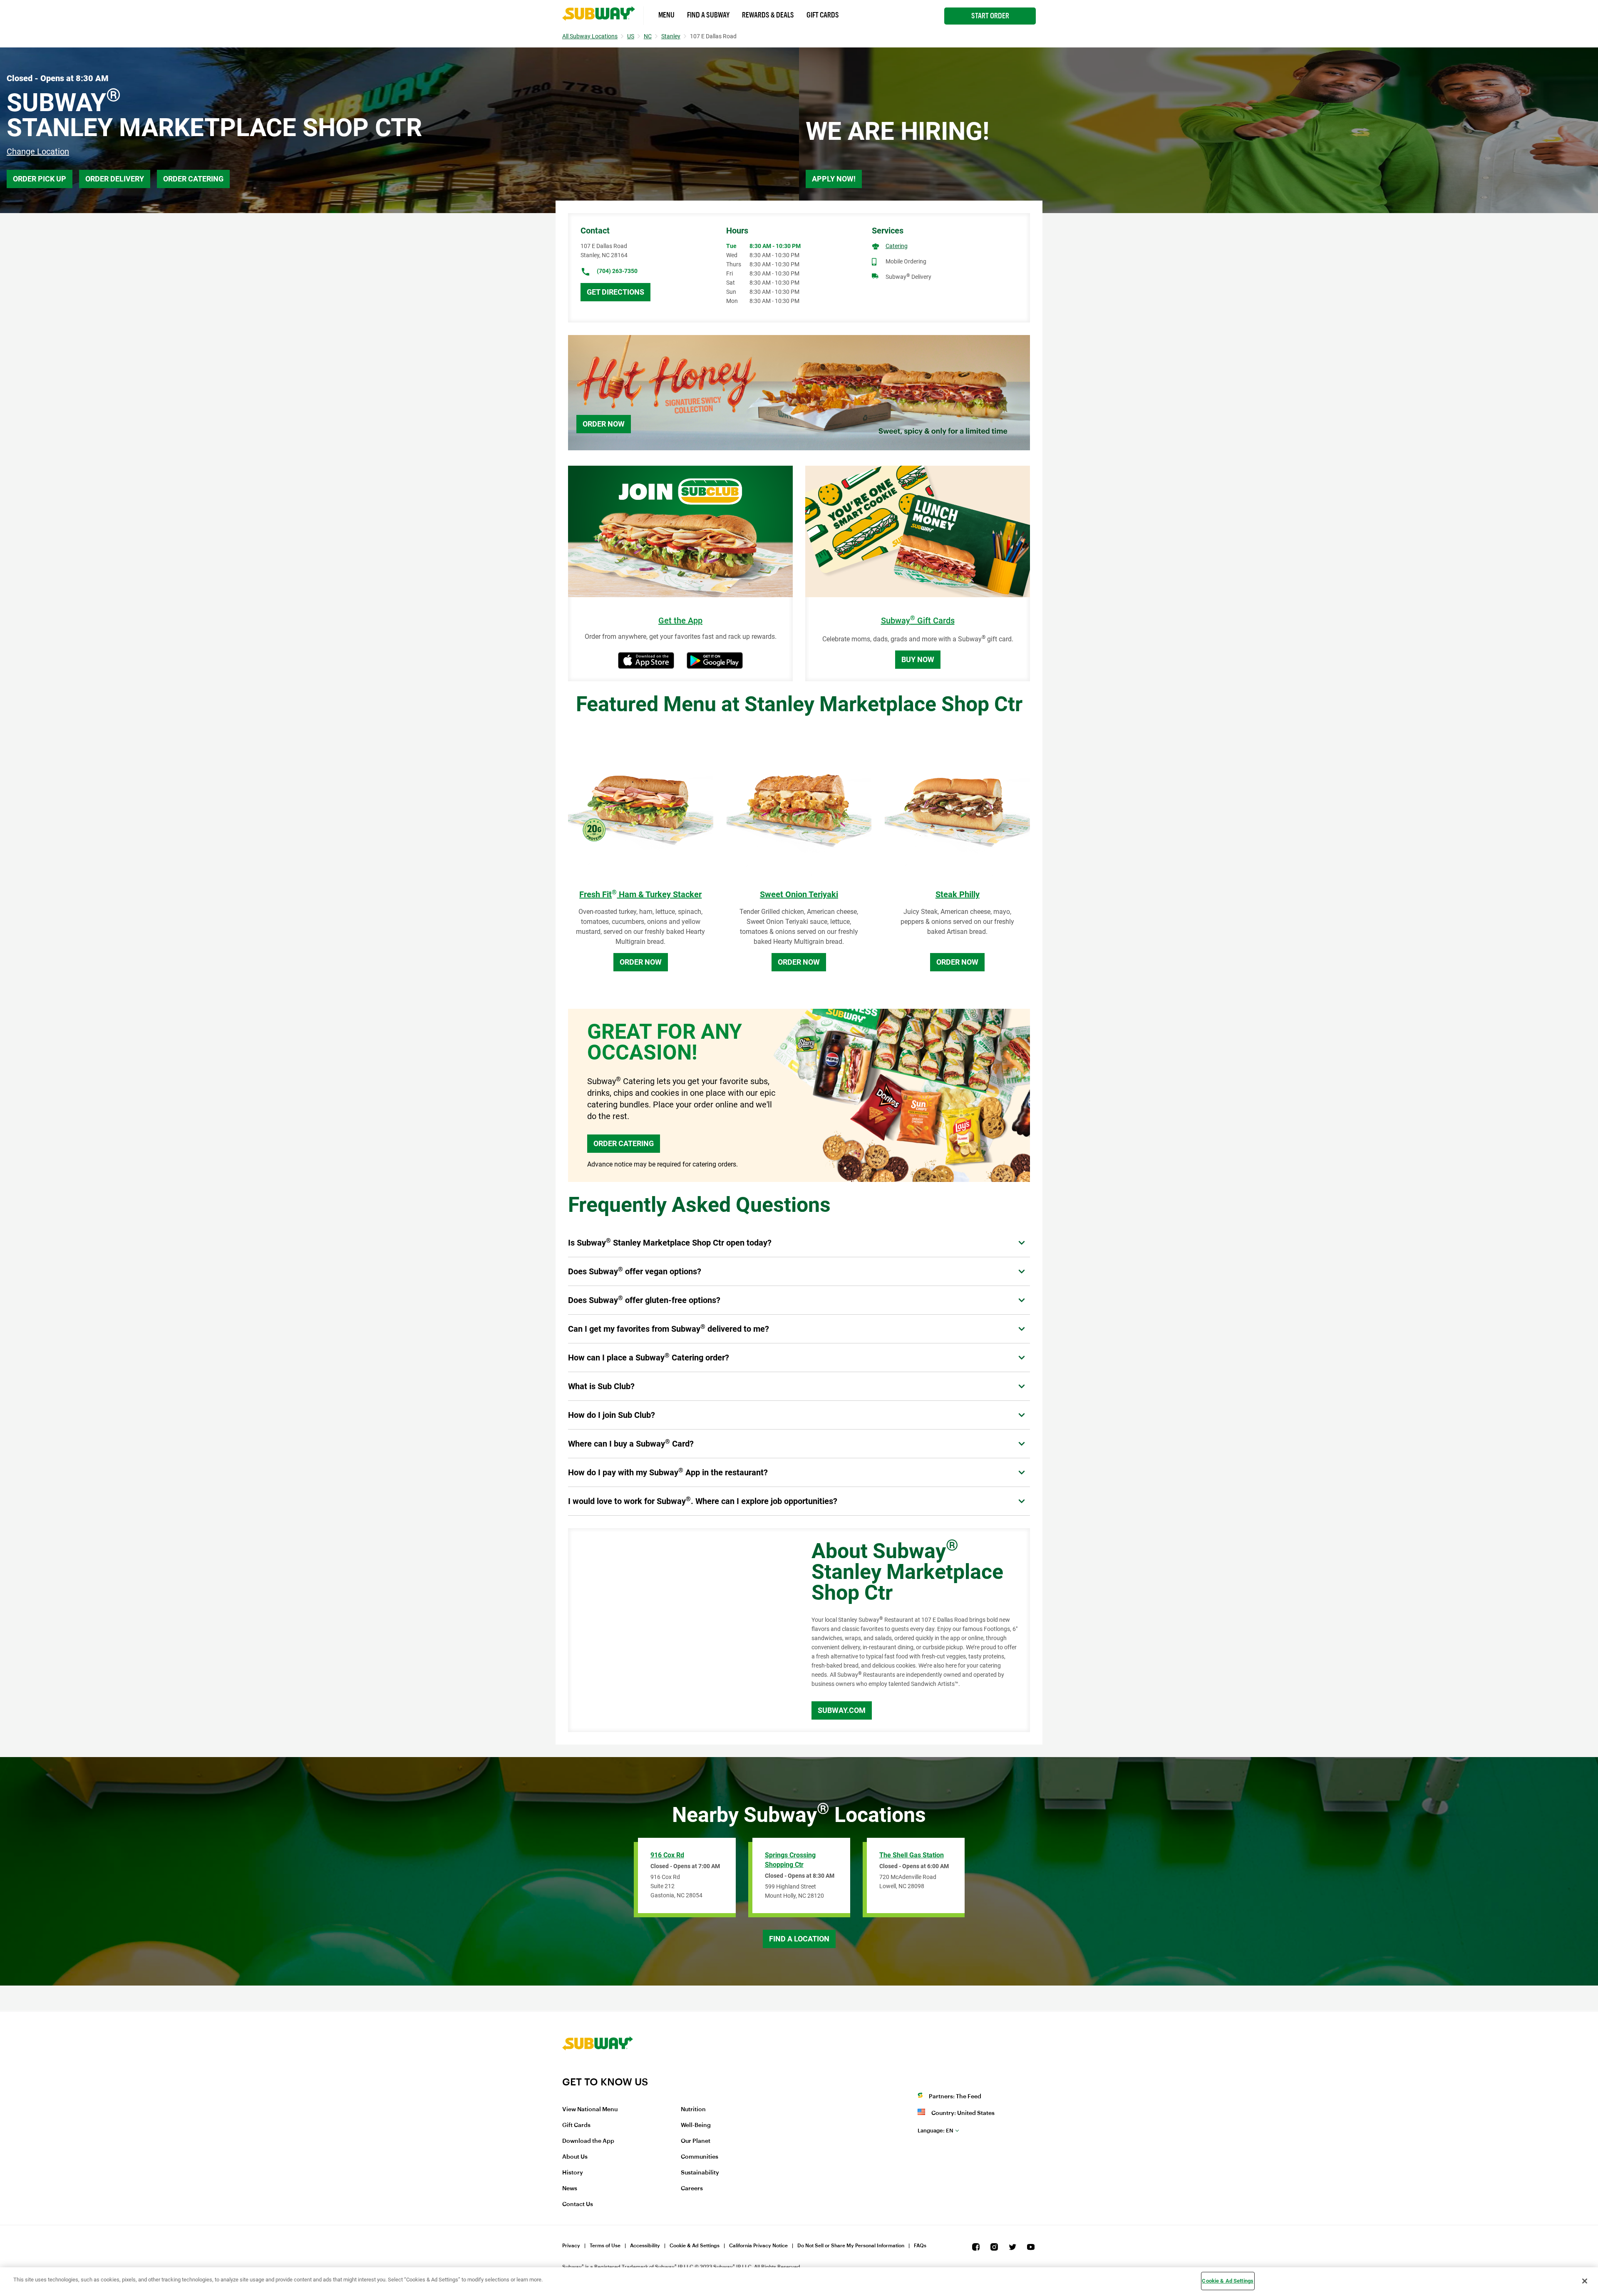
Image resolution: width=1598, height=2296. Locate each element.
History (573, 2173)
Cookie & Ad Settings (695, 2246)
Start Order (990, 16)
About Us (575, 2157)
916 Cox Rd (667, 1855)
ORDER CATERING (624, 1143)
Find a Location (799, 1939)
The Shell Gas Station (912, 1855)
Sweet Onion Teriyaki (799, 894)
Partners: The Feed (955, 2097)
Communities (700, 2157)
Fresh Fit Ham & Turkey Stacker (640, 894)
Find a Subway (708, 15)
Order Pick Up (40, 179)
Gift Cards (823, 15)
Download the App (588, 2141)
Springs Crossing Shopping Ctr (790, 1860)
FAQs (920, 2246)
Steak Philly (958, 894)
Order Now (604, 424)
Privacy (571, 2246)
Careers (692, 2189)
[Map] (680, 1630)
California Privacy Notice (758, 2246)
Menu (666, 15)
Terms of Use (605, 2246)
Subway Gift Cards (918, 621)
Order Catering (193, 179)
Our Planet (696, 2141)
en (935, 2131)
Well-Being (696, 2125)
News (570, 2189)
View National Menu (590, 2110)
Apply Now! (834, 179)
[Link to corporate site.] (598, 2070)
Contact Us (578, 2204)
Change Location (38, 151)
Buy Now (918, 659)
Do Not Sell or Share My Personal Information (851, 2246)
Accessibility (645, 2246)
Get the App (680, 621)
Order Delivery (115, 179)
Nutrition (693, 2110)
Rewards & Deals (768, 15)
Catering (897, 246)
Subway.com (842, 1710)
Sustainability (700, 2173)
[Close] (1585, 2281)
